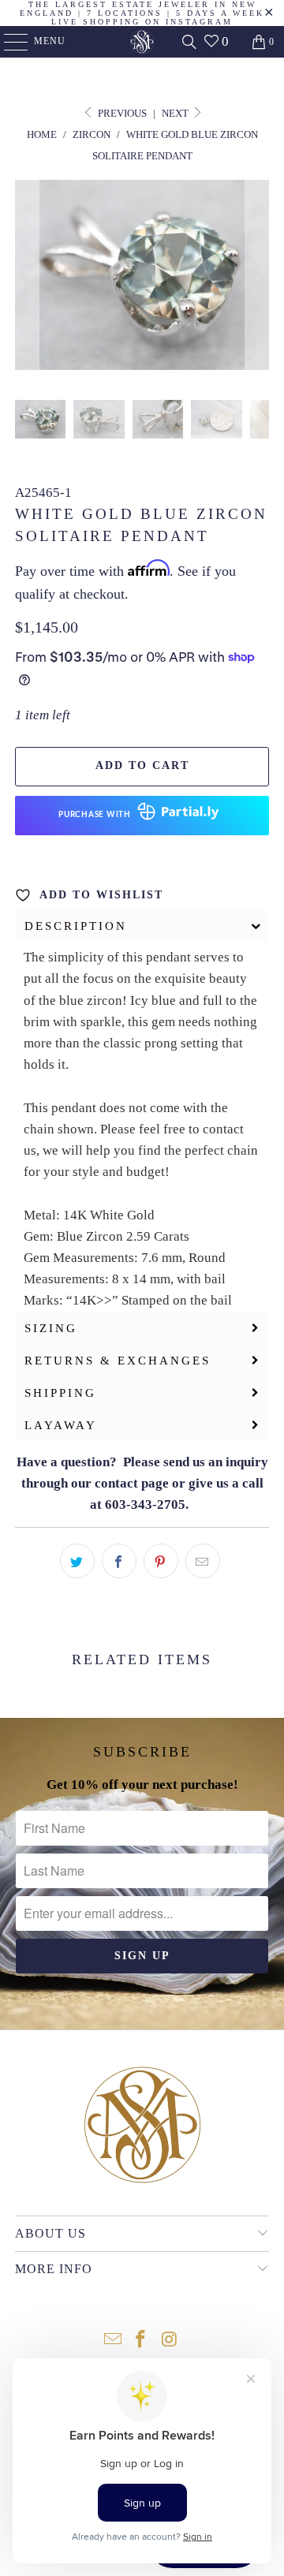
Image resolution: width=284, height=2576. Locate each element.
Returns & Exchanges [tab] (118, 1361)
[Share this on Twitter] (77, 1561)
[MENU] (8, 42)
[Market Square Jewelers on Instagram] (170, 2341)
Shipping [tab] (60, 1393)
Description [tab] (76, 926)
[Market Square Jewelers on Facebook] (141, 2341)
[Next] (257, 278)
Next (176, 113)
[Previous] (27, 278)
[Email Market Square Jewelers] (113, 2341)
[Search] (189, 42)
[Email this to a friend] (203, 1561)
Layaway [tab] (61, 1425)
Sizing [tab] (51, 1328)
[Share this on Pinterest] (161, 1561)
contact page (132, 1483)
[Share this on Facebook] (119, 1561)
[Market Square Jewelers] (142, 42)
